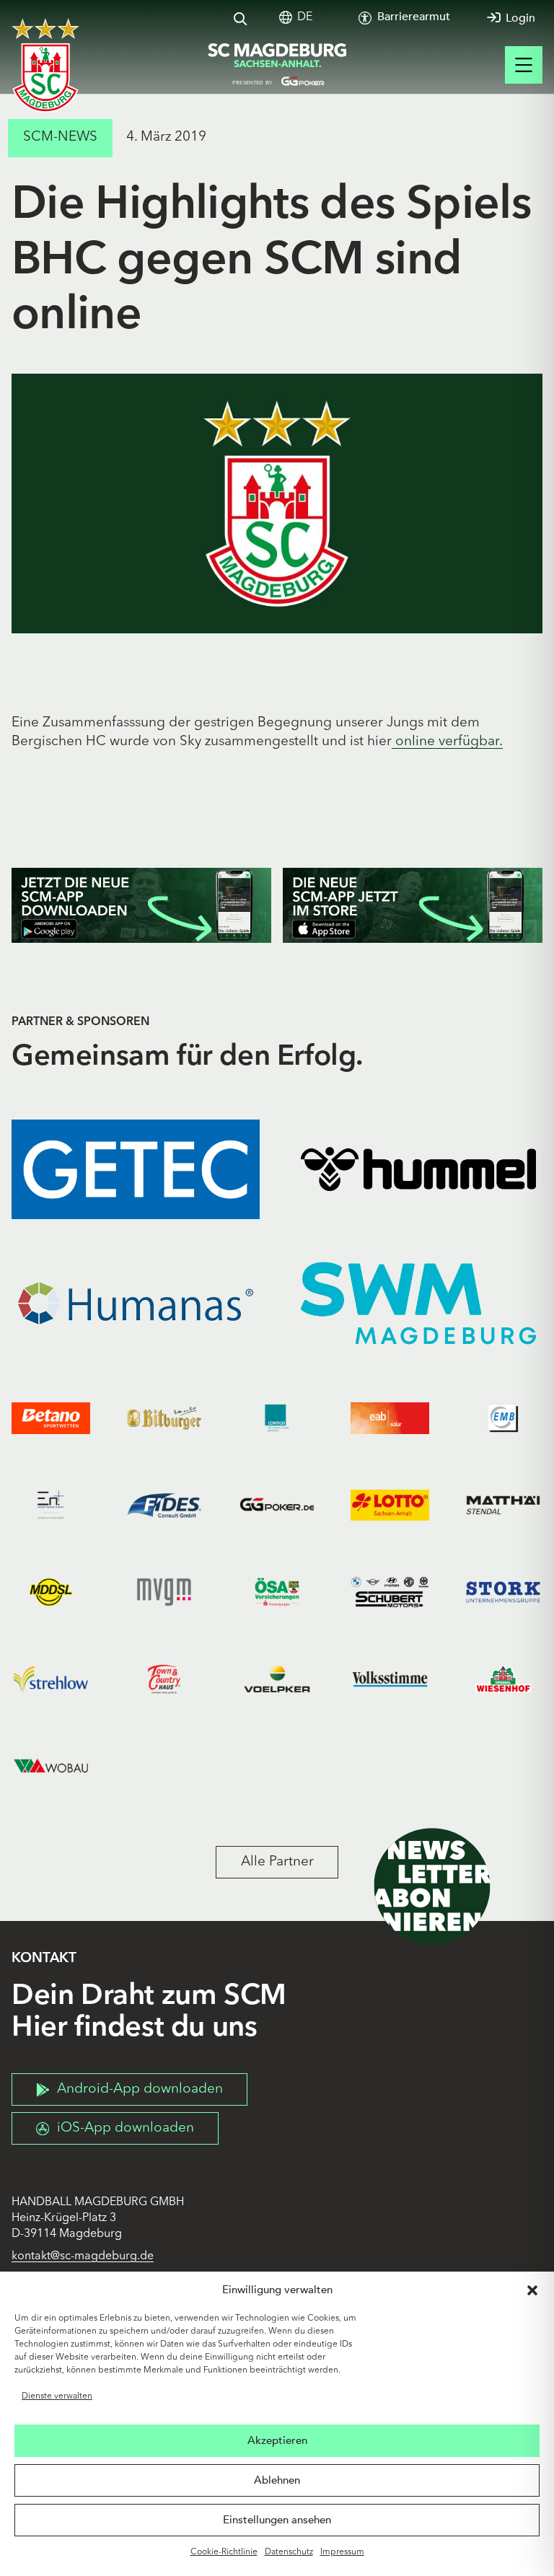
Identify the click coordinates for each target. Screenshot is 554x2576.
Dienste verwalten (57, 2396)
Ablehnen (277, 2480)
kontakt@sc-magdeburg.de (83, 2256)
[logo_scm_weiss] (45, 65)
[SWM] (418, 1304)
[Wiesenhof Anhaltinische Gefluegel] (503, 1679)
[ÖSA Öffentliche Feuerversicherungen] (277, 1592)
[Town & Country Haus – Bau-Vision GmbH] (164, 1679)
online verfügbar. (447, 742)
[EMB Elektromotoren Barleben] (503, 1419)
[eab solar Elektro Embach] (390, 1419)
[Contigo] (277, 1419)
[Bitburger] (164, 1419)
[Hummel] (418, 1169)
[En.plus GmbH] (51, 1505)
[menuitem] (305, 18)
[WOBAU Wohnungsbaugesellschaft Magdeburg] (51, 1766)
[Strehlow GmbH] (51, 1679)
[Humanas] (136, 1304)
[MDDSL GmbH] (51, 1592)
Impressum (342, 2552)
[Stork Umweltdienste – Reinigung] (503, 1592)
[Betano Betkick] (51, 1419)
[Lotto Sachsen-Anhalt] (390, 1505)
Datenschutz (289, 2552)
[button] (532, 2290)
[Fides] (164, 1505)
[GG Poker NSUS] (277, 1505)
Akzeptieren (277, 2440)
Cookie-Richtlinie (224, 2552)
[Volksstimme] (390, 1679)
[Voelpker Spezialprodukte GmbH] (277, 1679)
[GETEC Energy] (136, 1169)
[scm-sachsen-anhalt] (277, 65)
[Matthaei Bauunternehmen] (503, 1505)
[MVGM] (164, 1592)
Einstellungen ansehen (277, 2520)
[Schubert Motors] (390, 1592)
